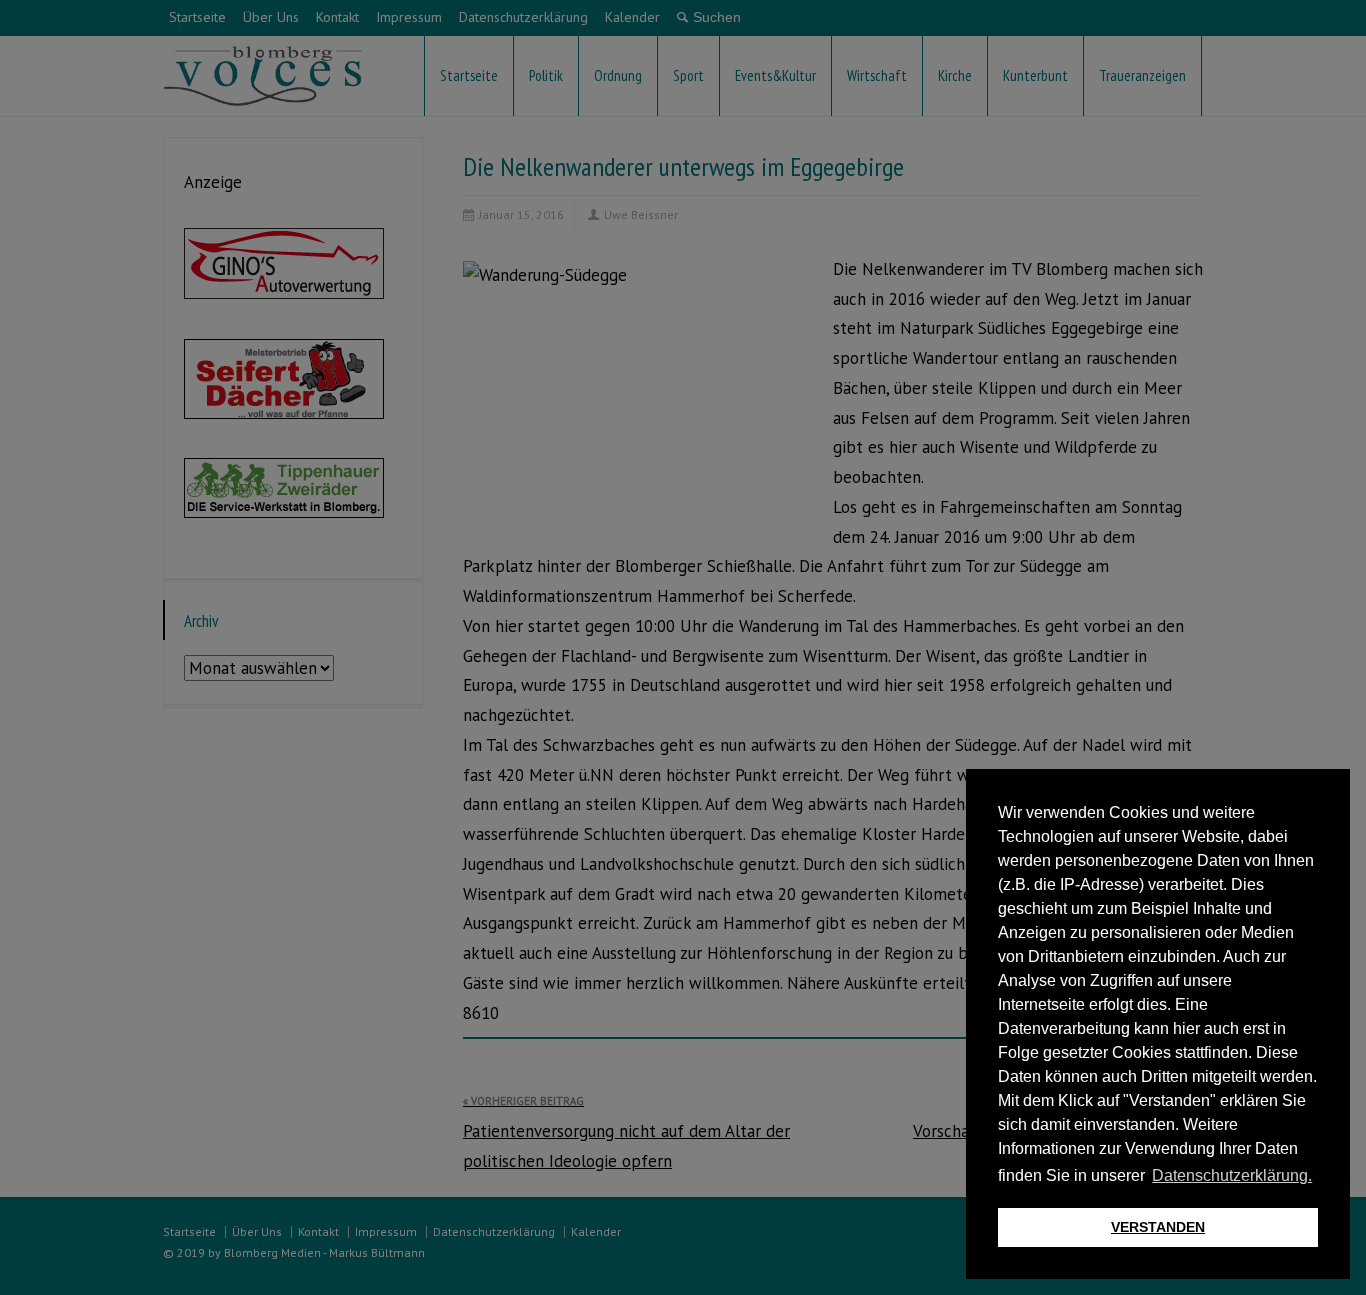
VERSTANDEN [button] (1158, 1227)
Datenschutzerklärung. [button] (1232, 1175)
